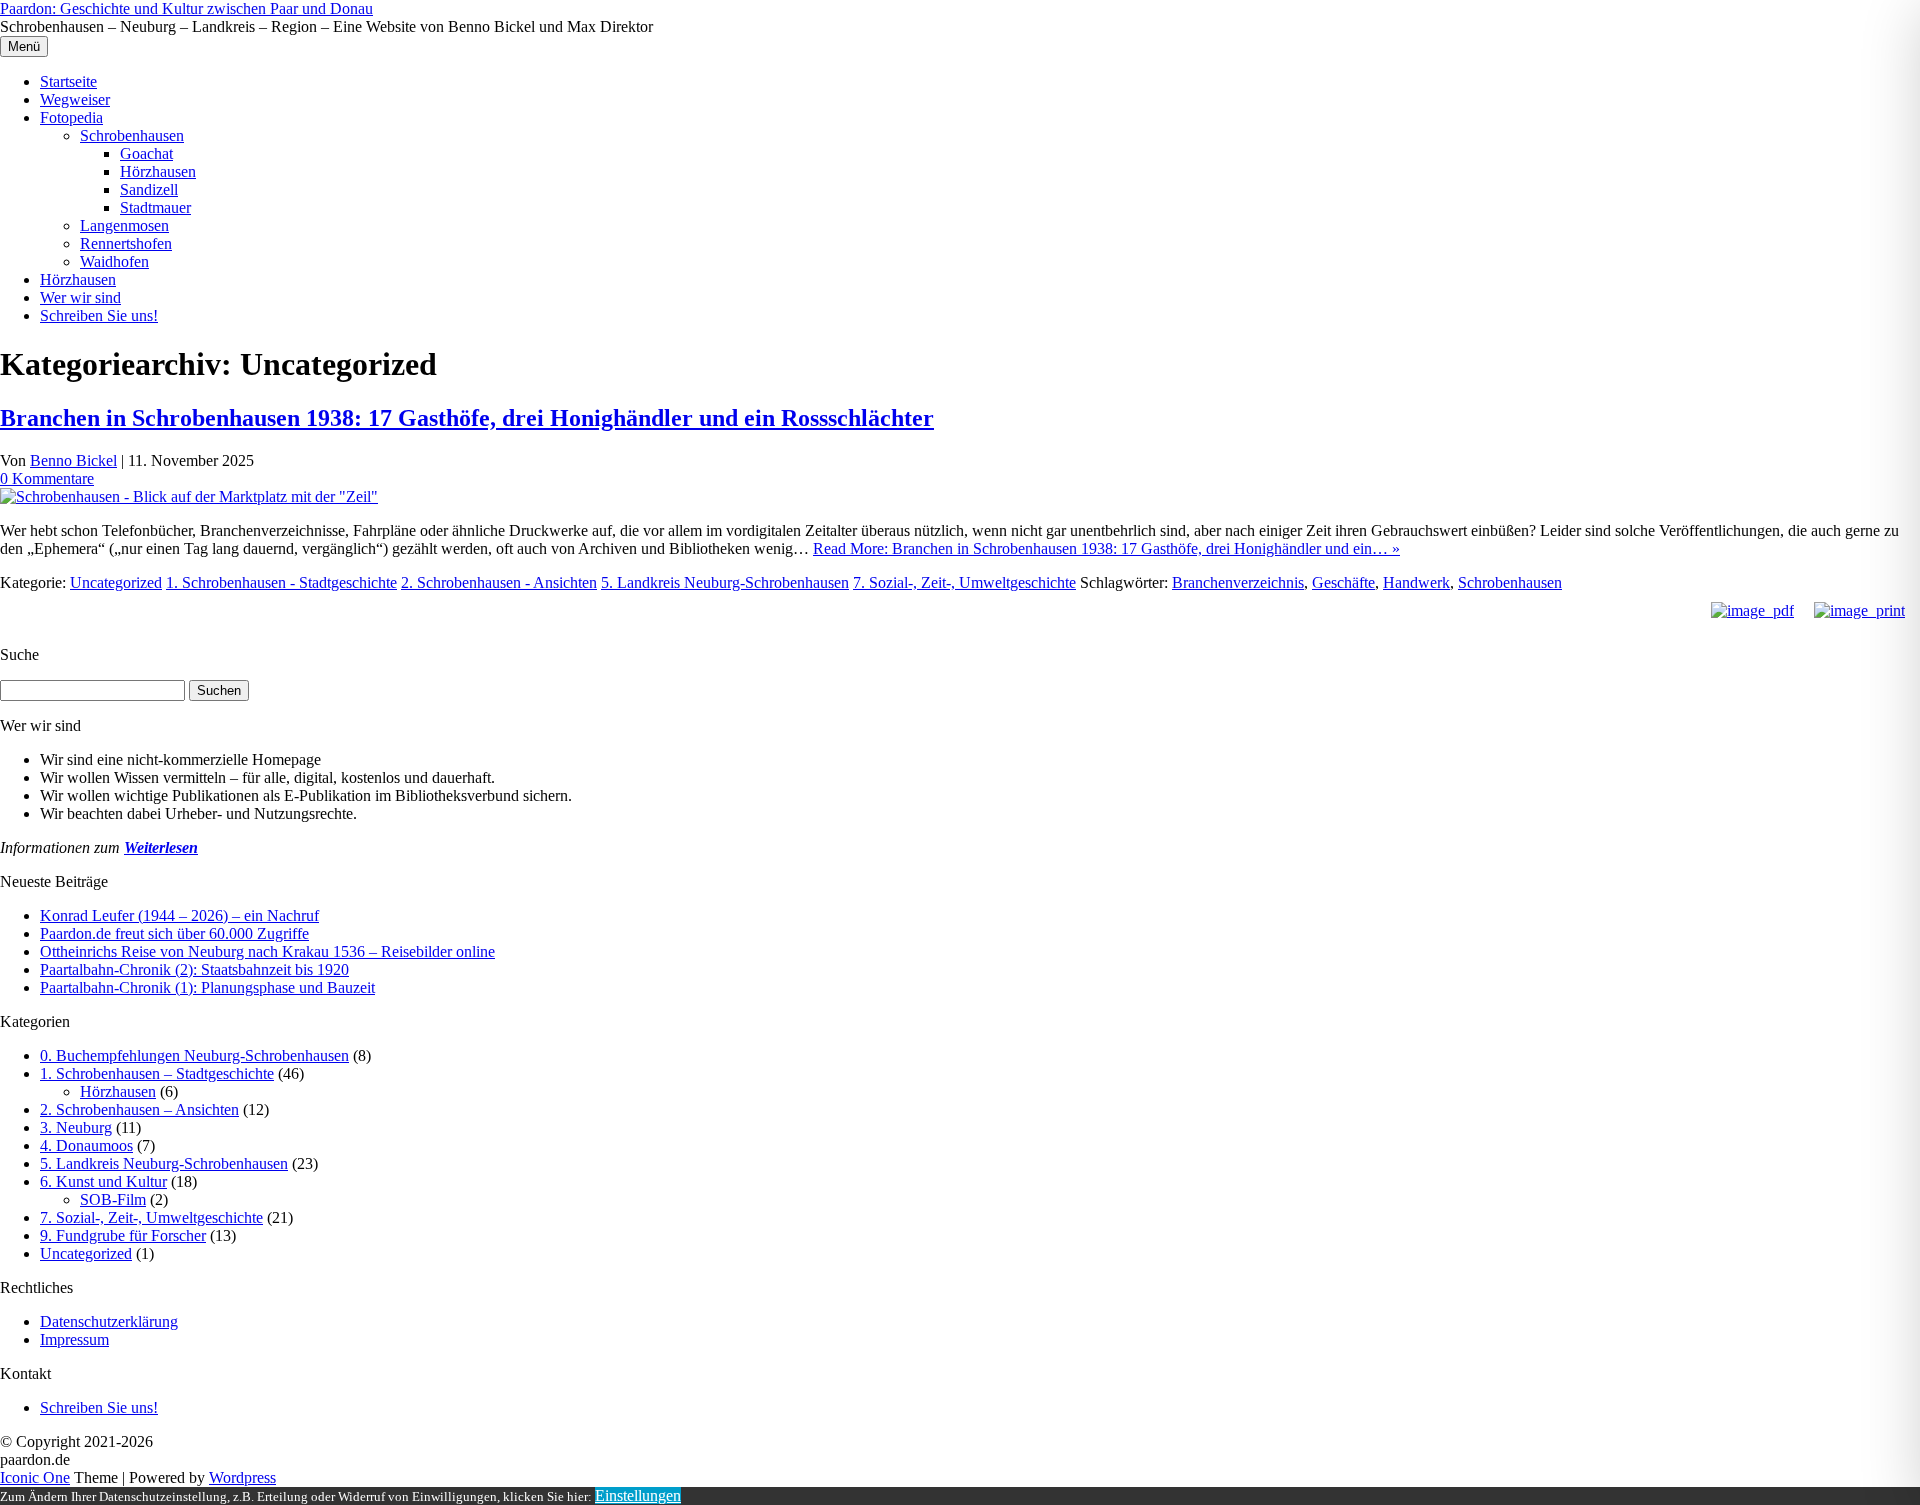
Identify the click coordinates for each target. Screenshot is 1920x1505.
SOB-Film (113, 1199)
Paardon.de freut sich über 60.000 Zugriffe (174, 933)
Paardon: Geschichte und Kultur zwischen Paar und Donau (186, 8)
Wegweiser (75, 99)
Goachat (146, 153)
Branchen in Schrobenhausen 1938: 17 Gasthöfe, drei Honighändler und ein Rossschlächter (467, 418)
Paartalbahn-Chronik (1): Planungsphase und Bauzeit (207, 987)
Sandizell (149, 189)
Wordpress (242, 1477)
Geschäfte (1343, 582)
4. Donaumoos (86, 1145)
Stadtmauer (155, 207)
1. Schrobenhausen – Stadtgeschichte (157, 1073)
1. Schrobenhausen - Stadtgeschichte (281, 582)
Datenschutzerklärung (109, 1321)
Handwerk (1416, 582)
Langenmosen (124, 225)
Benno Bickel (73, 460)
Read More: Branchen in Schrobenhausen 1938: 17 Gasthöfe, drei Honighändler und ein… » (1106, 548)
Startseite (68, 81)
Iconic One (35, 1477)
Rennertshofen (126, 243)
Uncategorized (116, 582)
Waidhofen (114, 261)
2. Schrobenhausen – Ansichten (139, 1109)
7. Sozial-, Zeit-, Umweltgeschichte (964, 582)
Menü (24, 46)
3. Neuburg (76, 1127)
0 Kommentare (47, 478)
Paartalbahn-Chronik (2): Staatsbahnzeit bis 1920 (194, 969)
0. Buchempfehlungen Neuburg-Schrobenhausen (194, 1055)
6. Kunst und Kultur (103, 1181)
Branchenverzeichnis (1238, 582)
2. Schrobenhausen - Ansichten (499, 582)
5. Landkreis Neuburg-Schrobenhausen (725, 582)
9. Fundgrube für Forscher (123, 1235)
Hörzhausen (158, 171)
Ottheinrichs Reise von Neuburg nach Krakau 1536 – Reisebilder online (267, 951)
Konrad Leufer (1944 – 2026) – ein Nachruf (179, 915)
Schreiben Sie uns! (99, 315)
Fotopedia (71, 117)
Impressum (74, 1339)
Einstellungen (638, 1495)
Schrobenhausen (132, 135)
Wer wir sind (80, 297)
